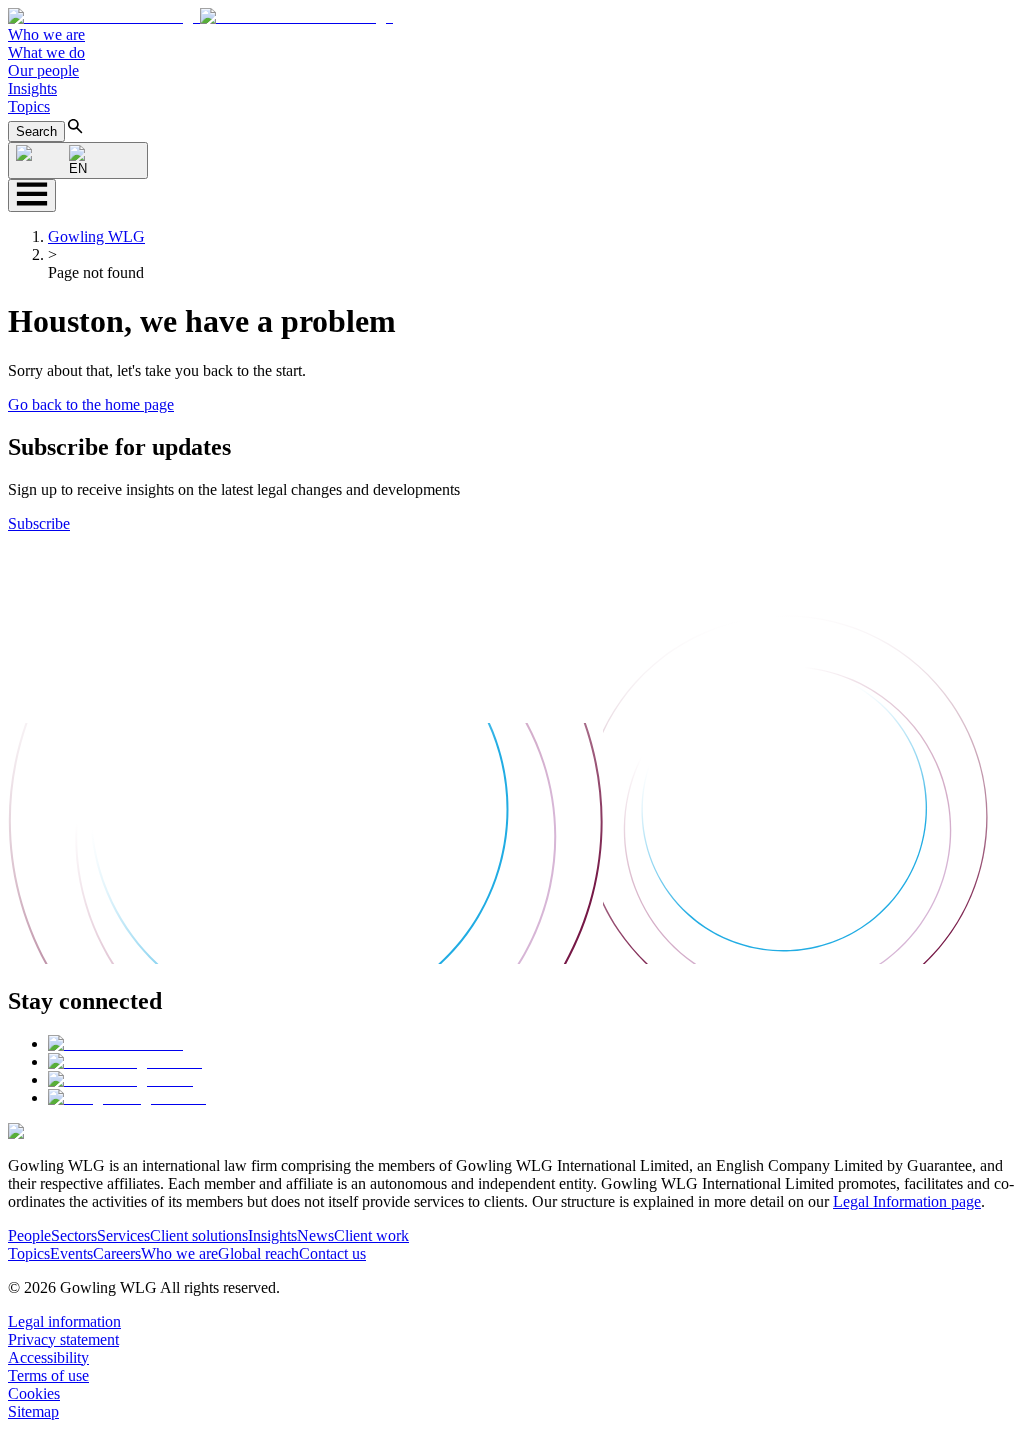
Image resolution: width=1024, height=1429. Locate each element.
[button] (200, 16)
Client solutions (199, 1235)
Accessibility (48, 1357)
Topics (29, 106)
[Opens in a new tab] (115, 1043)
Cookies (34, 1393)
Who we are (46, 34)
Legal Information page (907, 1201)
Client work (371, 1235)
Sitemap (33, 1411)
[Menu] (32, 195)
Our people (43, 70)
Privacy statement (63, 1339)
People (29, 1235)
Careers (117, 1253)
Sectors (74, 1235)
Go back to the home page (91, 404)
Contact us (332, 1253)
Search (36, 131)
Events (71, 1253)
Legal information (64, 1321)
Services (123, 1235)
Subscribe (39, 523)
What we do (46, 52)
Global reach (258, 1253)
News (315, 1235)
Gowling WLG (96, 236)
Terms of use (48, 1375)
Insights (32, 88)
